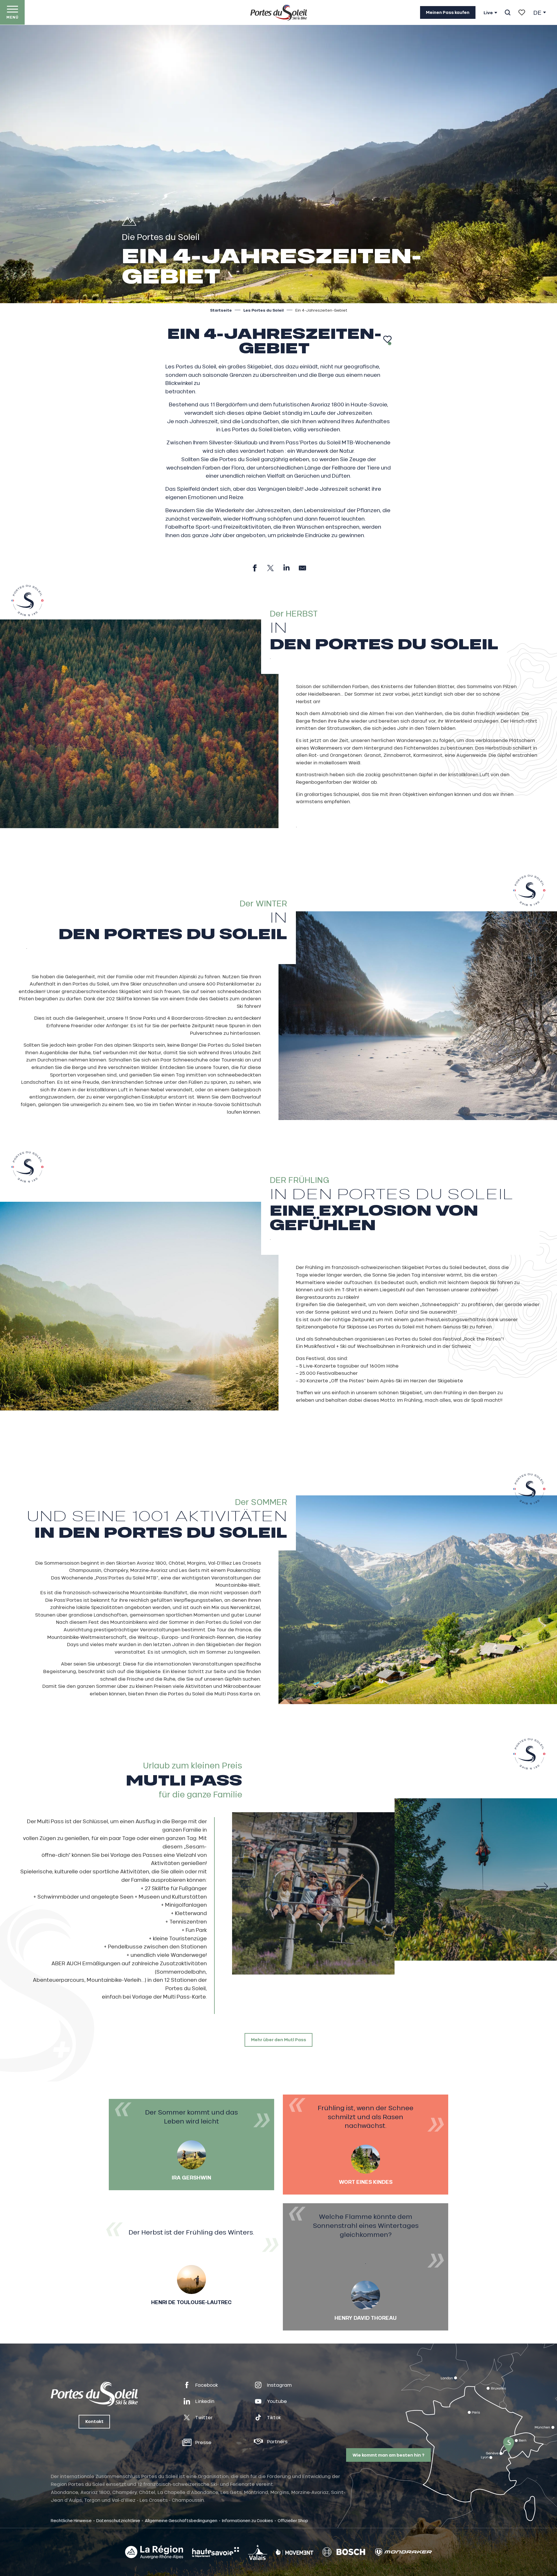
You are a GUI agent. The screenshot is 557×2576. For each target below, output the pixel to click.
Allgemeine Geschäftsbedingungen (181, 2520)
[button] (508, 12)
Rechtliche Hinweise (71, 2520)
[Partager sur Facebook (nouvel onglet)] (255, 568)
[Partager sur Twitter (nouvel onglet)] (271, 568)
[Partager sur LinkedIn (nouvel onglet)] (286, 568)
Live (488, 13)
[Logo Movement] (295, 2552)
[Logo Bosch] (344, 2552)
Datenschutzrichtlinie (118, 2520)
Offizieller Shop (293, 2520)
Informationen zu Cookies (247, 2520)
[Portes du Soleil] (279, 12)
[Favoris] (522, 12)
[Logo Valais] (258, 2552)
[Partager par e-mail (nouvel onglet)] (302, 568)
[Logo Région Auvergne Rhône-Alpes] (154, 2552)
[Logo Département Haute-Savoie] (216, 2552)
